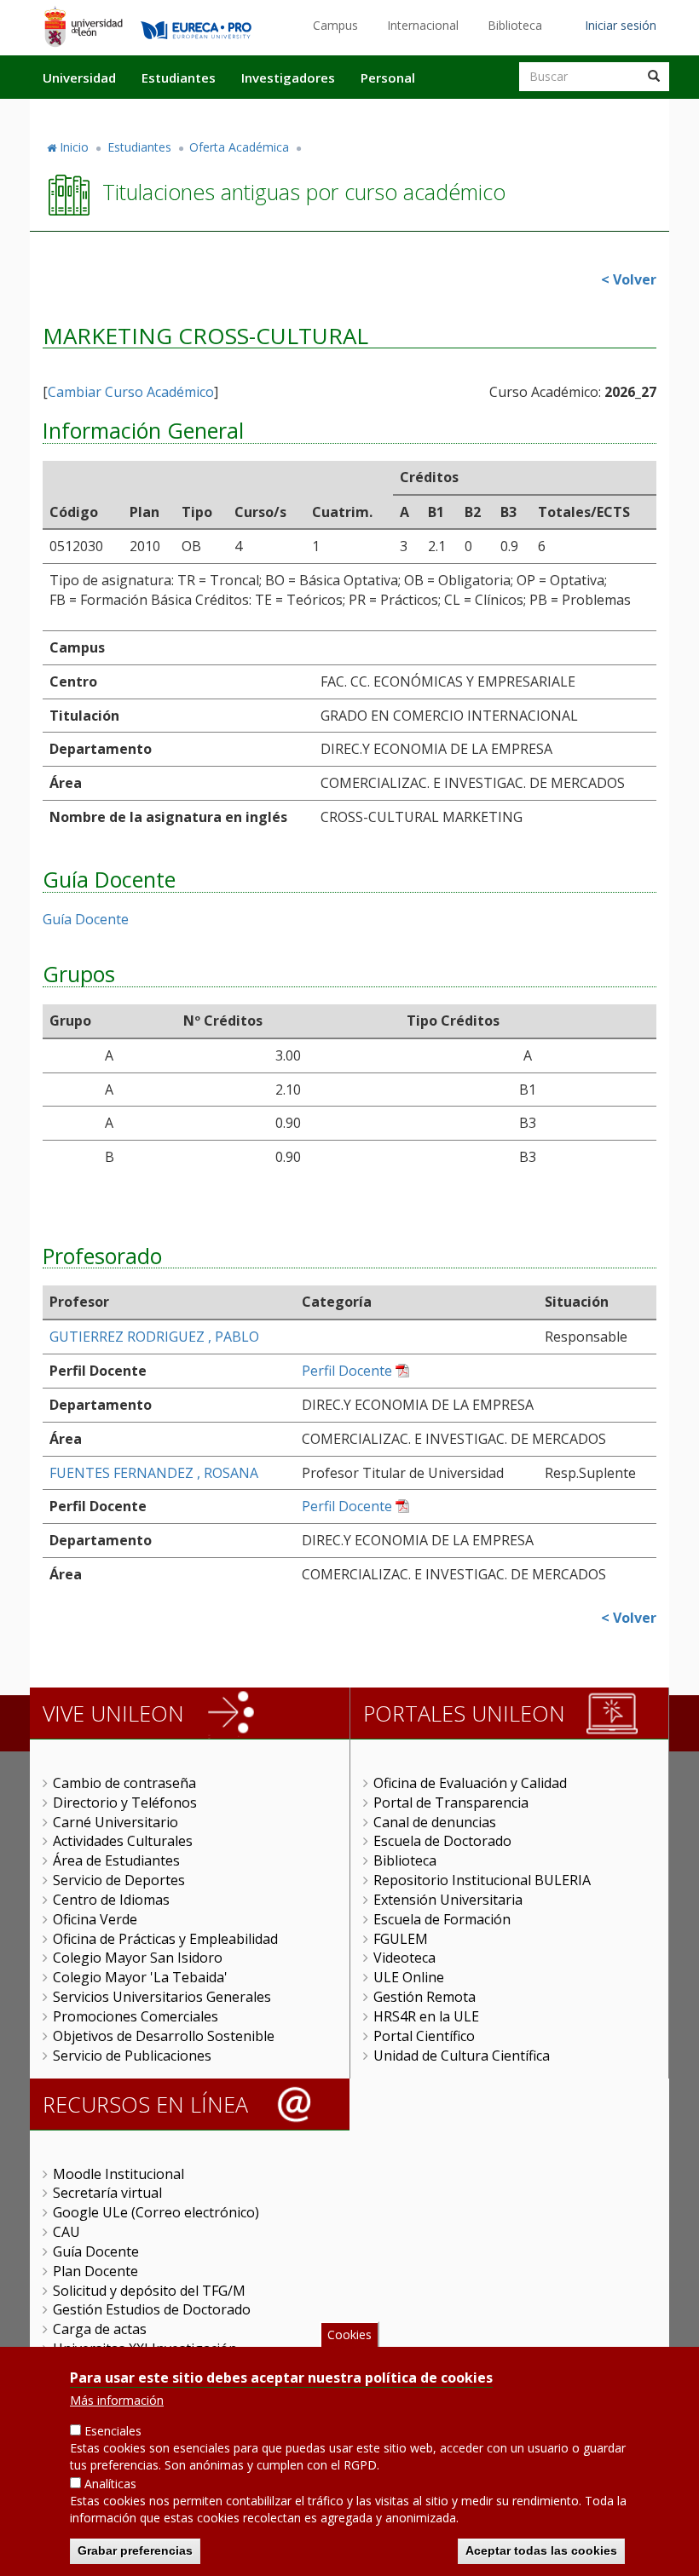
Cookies (349, 2334)
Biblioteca (515, 25)
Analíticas (110, 2484)
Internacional (423, 25)
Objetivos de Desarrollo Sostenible (164, 2036)
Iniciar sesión (621, 25)
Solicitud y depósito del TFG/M (149, 2291)
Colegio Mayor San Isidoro (138, 1958)
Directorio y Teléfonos (125, 1803)
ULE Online (409, 1977)
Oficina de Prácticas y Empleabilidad (165, 1939)
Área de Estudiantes (116, 1860)
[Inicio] (83, 26)
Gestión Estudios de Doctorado (152, 2309)
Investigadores (288, 78)
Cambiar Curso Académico (131, 392)
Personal (388, 78)
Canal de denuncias (435, 1822)
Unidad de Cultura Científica (462, 2056)
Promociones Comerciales (136, 2016)
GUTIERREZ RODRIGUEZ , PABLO (154, 1337)
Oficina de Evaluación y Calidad (470, 1783)
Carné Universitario (116, 1822)
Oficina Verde (95, 1919)
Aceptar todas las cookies (541, 2550)
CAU (66, 2232)
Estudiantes (179, 78)
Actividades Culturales (123, 1841)
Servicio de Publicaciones (132, 2056)
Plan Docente (95, 2271)
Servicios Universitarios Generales (162, 1997)
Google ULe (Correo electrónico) (156, 2212)
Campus (335, 25)
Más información (117, 2400)
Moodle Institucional (118, 2174)
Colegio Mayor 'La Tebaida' (140, 1977)
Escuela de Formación (442, 1919)
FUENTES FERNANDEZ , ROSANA (154, 1473)
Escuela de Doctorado (442, 1841)
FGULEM (401, 1939)
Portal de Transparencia (451, 1803)
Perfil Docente (347, 1371)
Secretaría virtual (107, 2193)
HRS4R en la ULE (426, 2016)
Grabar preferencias (135, 2550)
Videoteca (404, 1958)
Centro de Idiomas (111, 1900)
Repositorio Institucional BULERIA (482, 1880)
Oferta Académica (239, 147)
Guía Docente (86, 919)
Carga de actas (100, 2329)
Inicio (74, 147)
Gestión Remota (425, 1997)
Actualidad (474, 113)
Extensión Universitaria (448, 1900)
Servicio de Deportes (119, 1880)
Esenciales (113, 2431)
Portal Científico (424, 2036)
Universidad (79, 78)
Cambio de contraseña (124, 1783)
